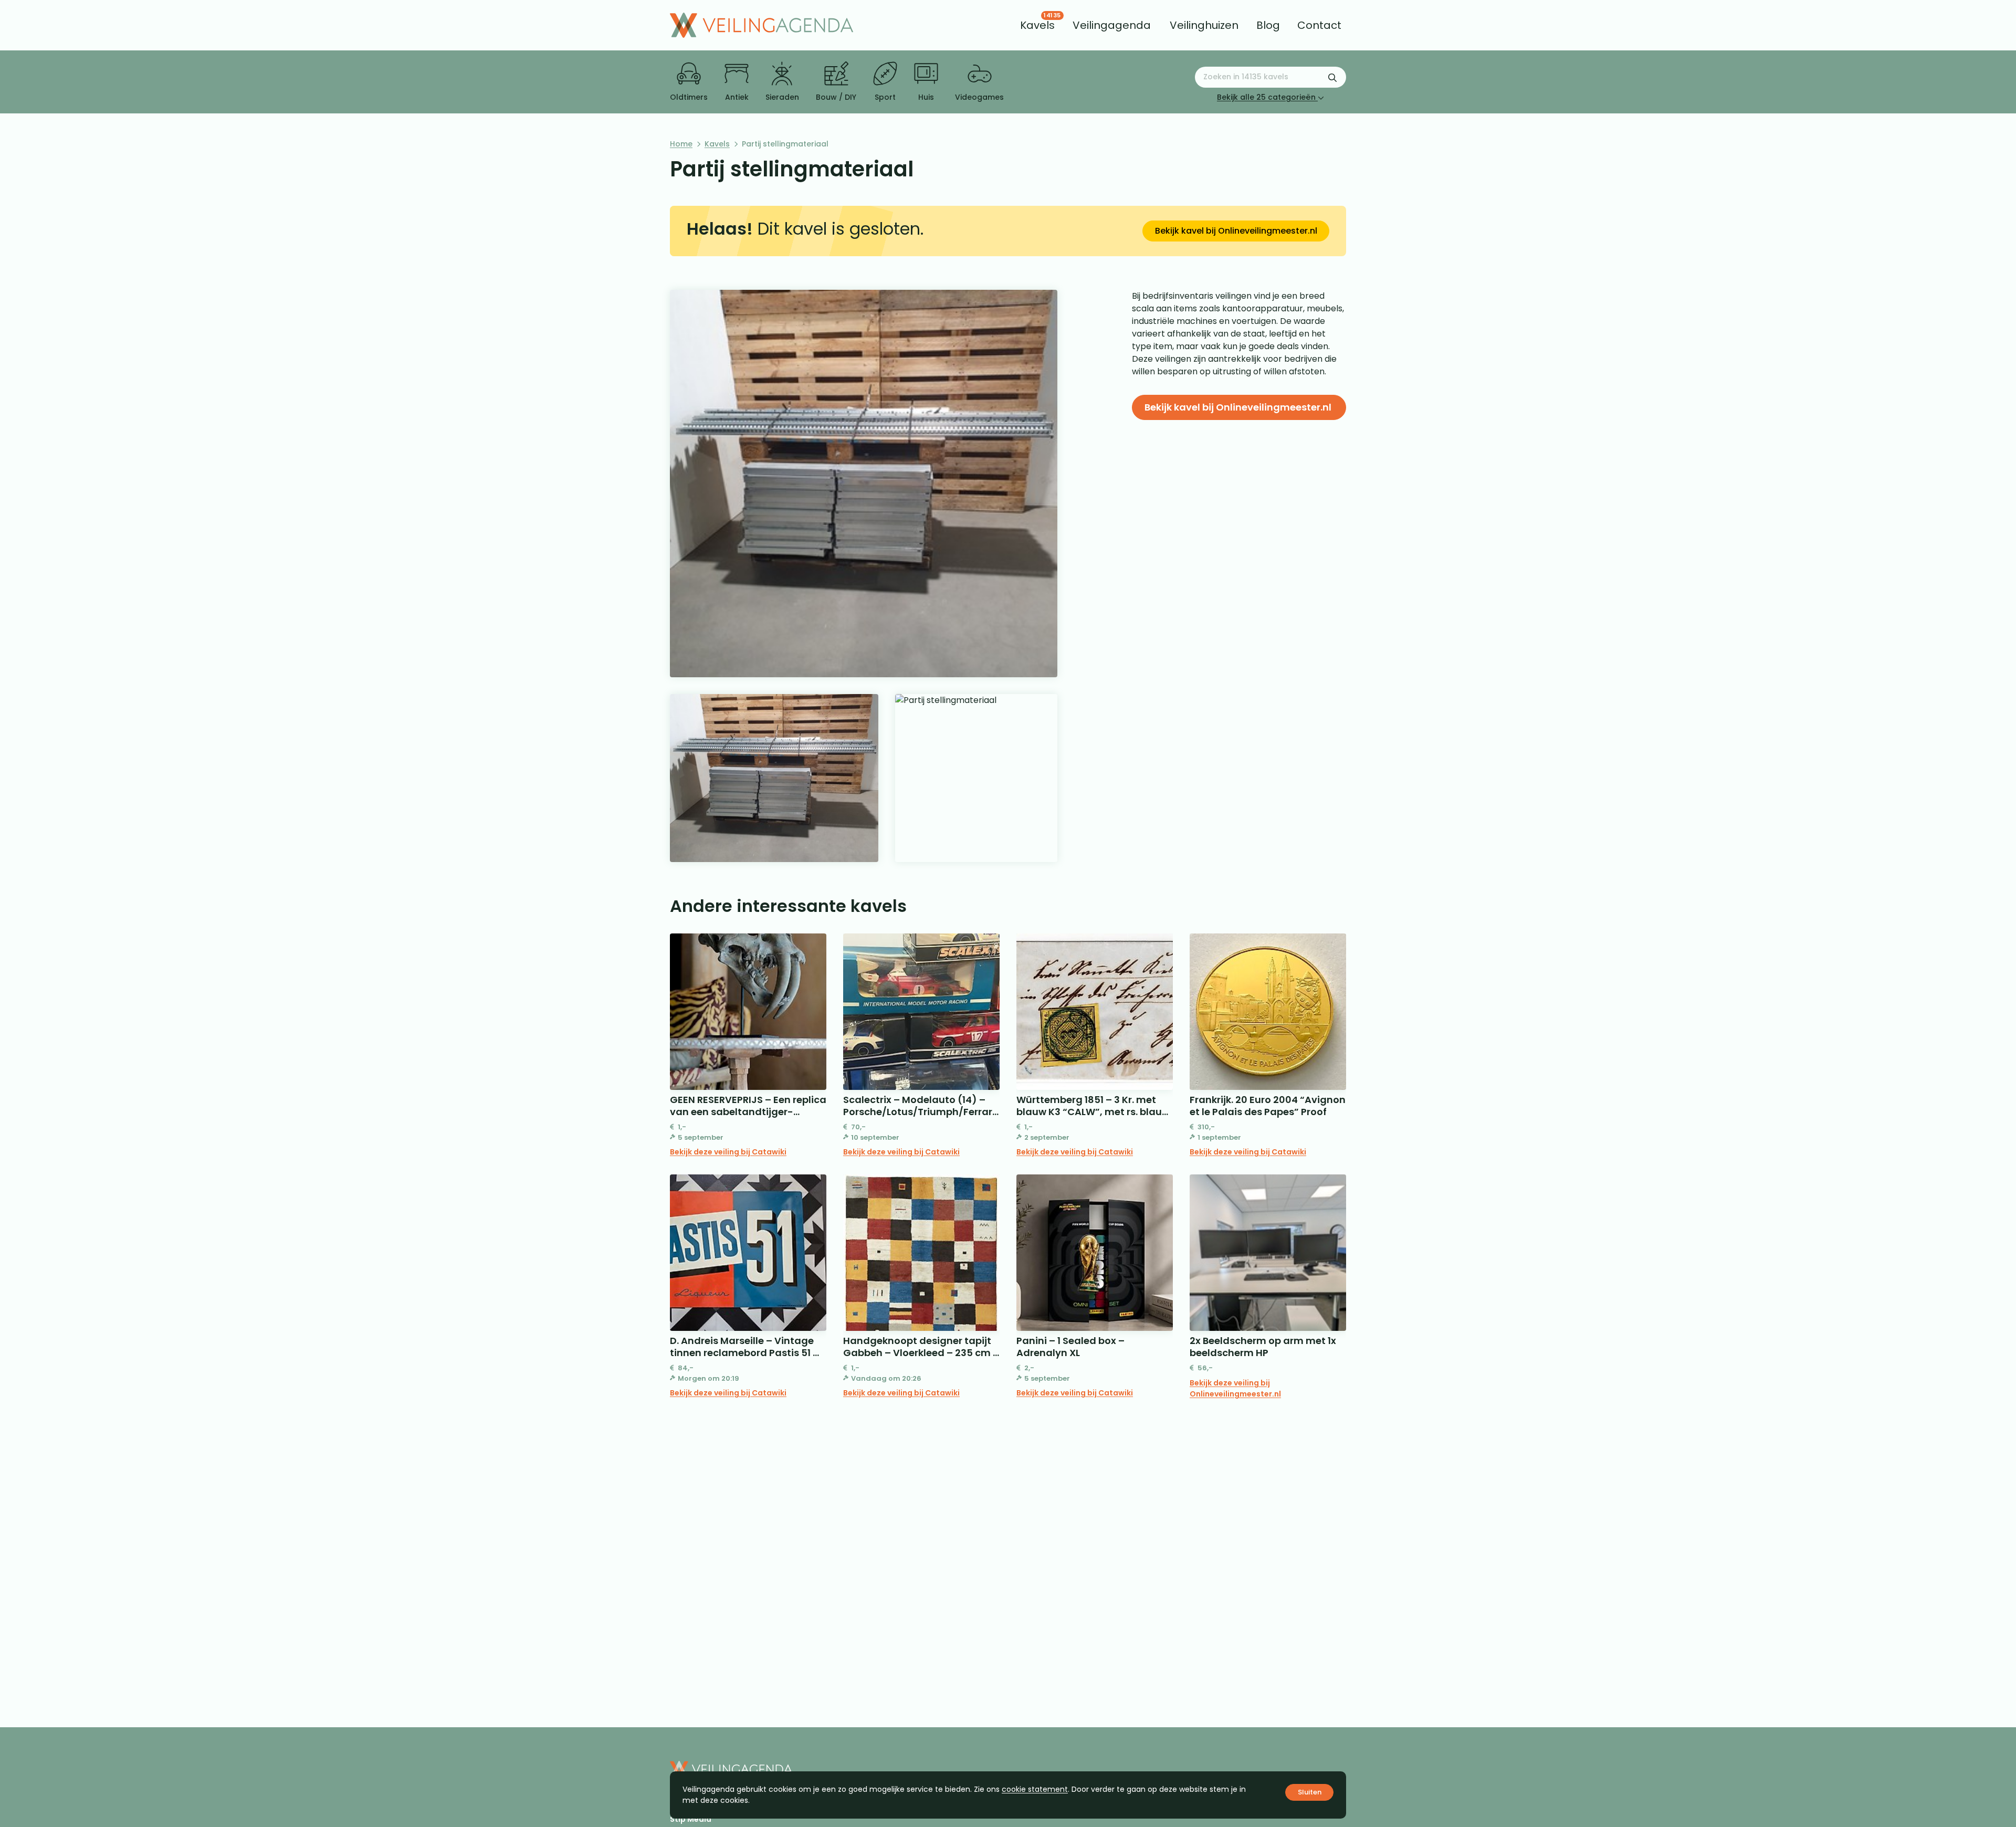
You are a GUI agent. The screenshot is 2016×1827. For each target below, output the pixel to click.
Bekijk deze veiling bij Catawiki (728, 1152)
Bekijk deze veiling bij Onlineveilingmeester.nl (1235, 1388)
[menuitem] (1037, 25)
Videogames (979, 97)
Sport (885, 97)
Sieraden (782, 97)
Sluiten (1310, 1792)
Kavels (717, 144)
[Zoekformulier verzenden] (1332, 77)
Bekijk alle (1266, 97)
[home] (762, 25)
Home (681, 144)
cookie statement (1035, 1789)
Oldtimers (689, 97)
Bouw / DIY (836, 97)
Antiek (737, 97)
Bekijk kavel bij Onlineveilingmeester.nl (1236, 231)
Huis (926, 97)
